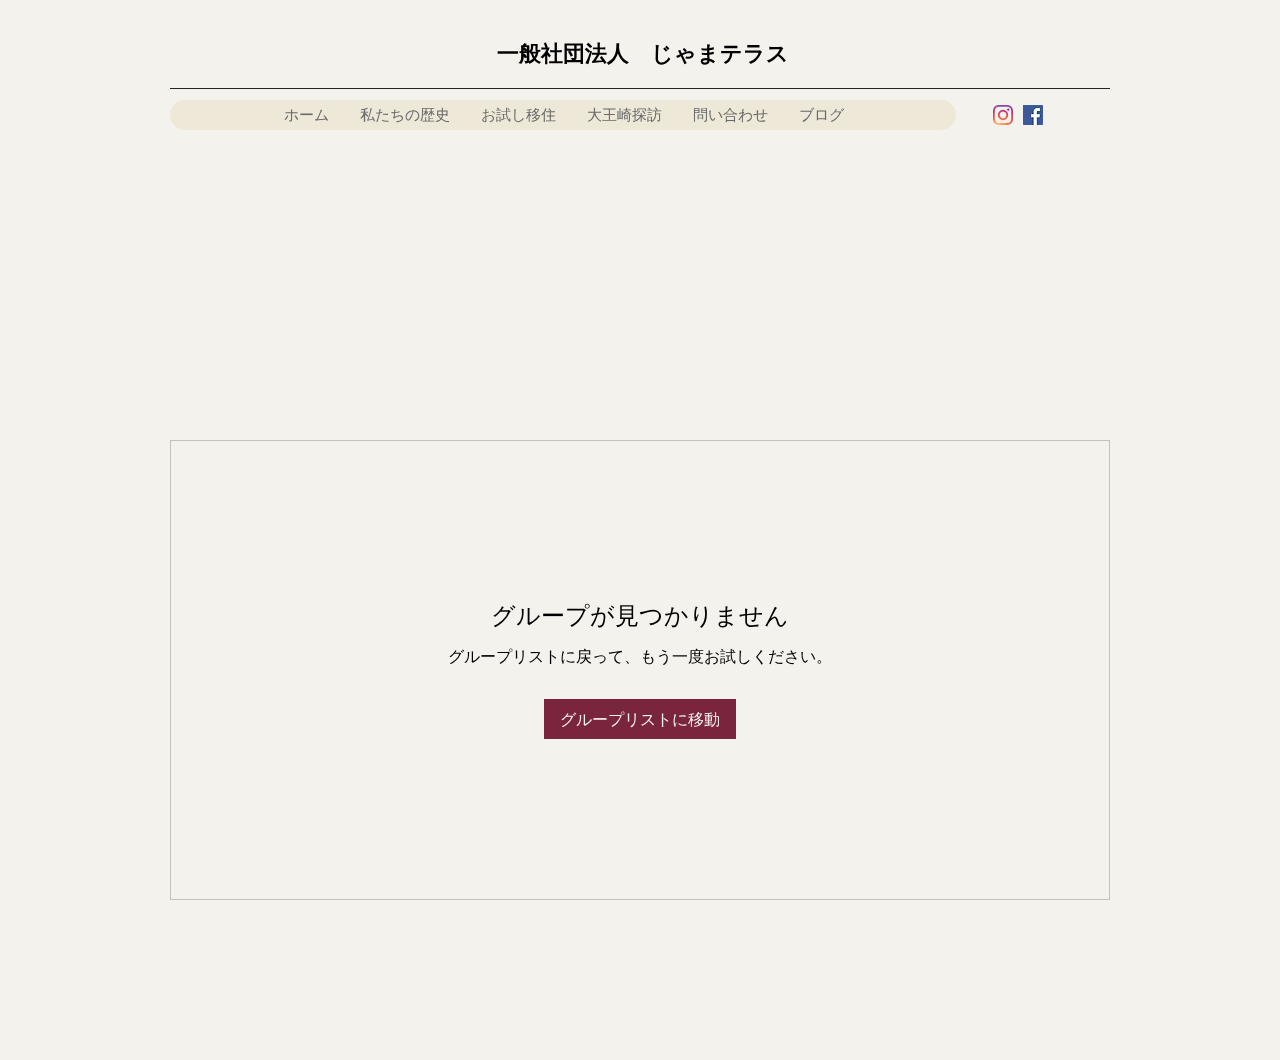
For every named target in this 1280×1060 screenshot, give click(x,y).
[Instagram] (1003, 115)
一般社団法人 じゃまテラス (643, 53)
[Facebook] (1033, 115)
